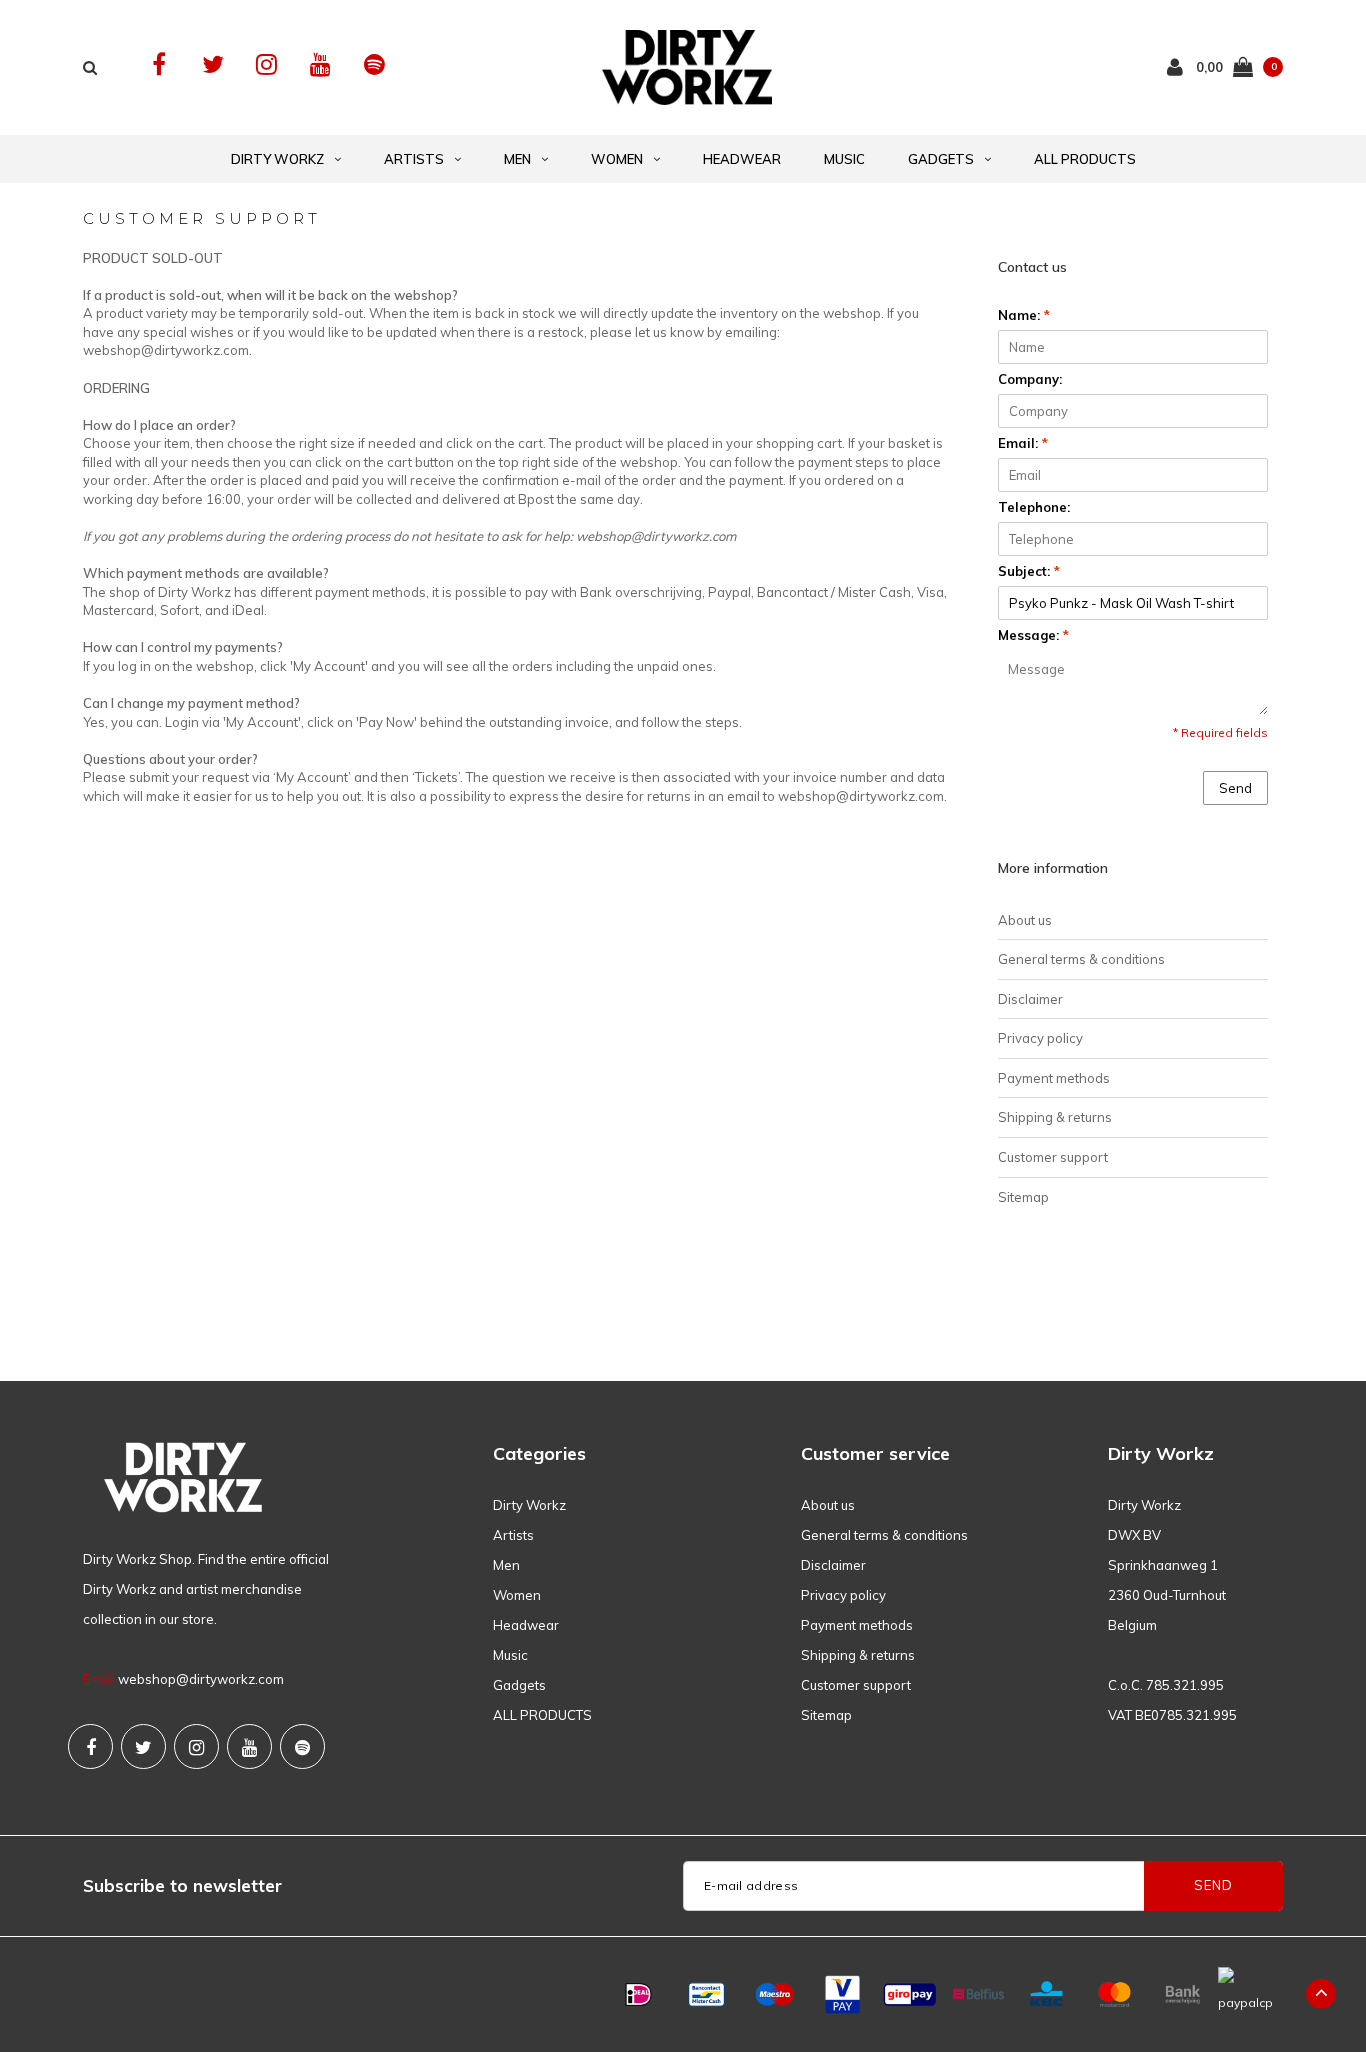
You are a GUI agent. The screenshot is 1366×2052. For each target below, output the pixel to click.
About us (1025, 920)
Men (517, 159)
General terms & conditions (1081, 959)
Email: (1023, 443)
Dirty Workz (277, 159)
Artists (414, 159)
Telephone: (1034, 507)
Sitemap (1023, 1197)
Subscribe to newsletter (182, 1885)
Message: (1033, 635)
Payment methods (1054, 1078)
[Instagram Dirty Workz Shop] (266, 64)
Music (844, 159)
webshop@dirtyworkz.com (201, 1679)
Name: (1024, 315)
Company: (1030, 379)
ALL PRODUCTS (1085, 159)
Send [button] (1235, 788)
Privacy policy (1040, 1038)
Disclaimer (1030, 999)
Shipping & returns (1055, 1117)
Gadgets (941, 159)
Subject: (1029, 571)
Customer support (1053, 1157)
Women (617, 159)
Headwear (742, 159)
